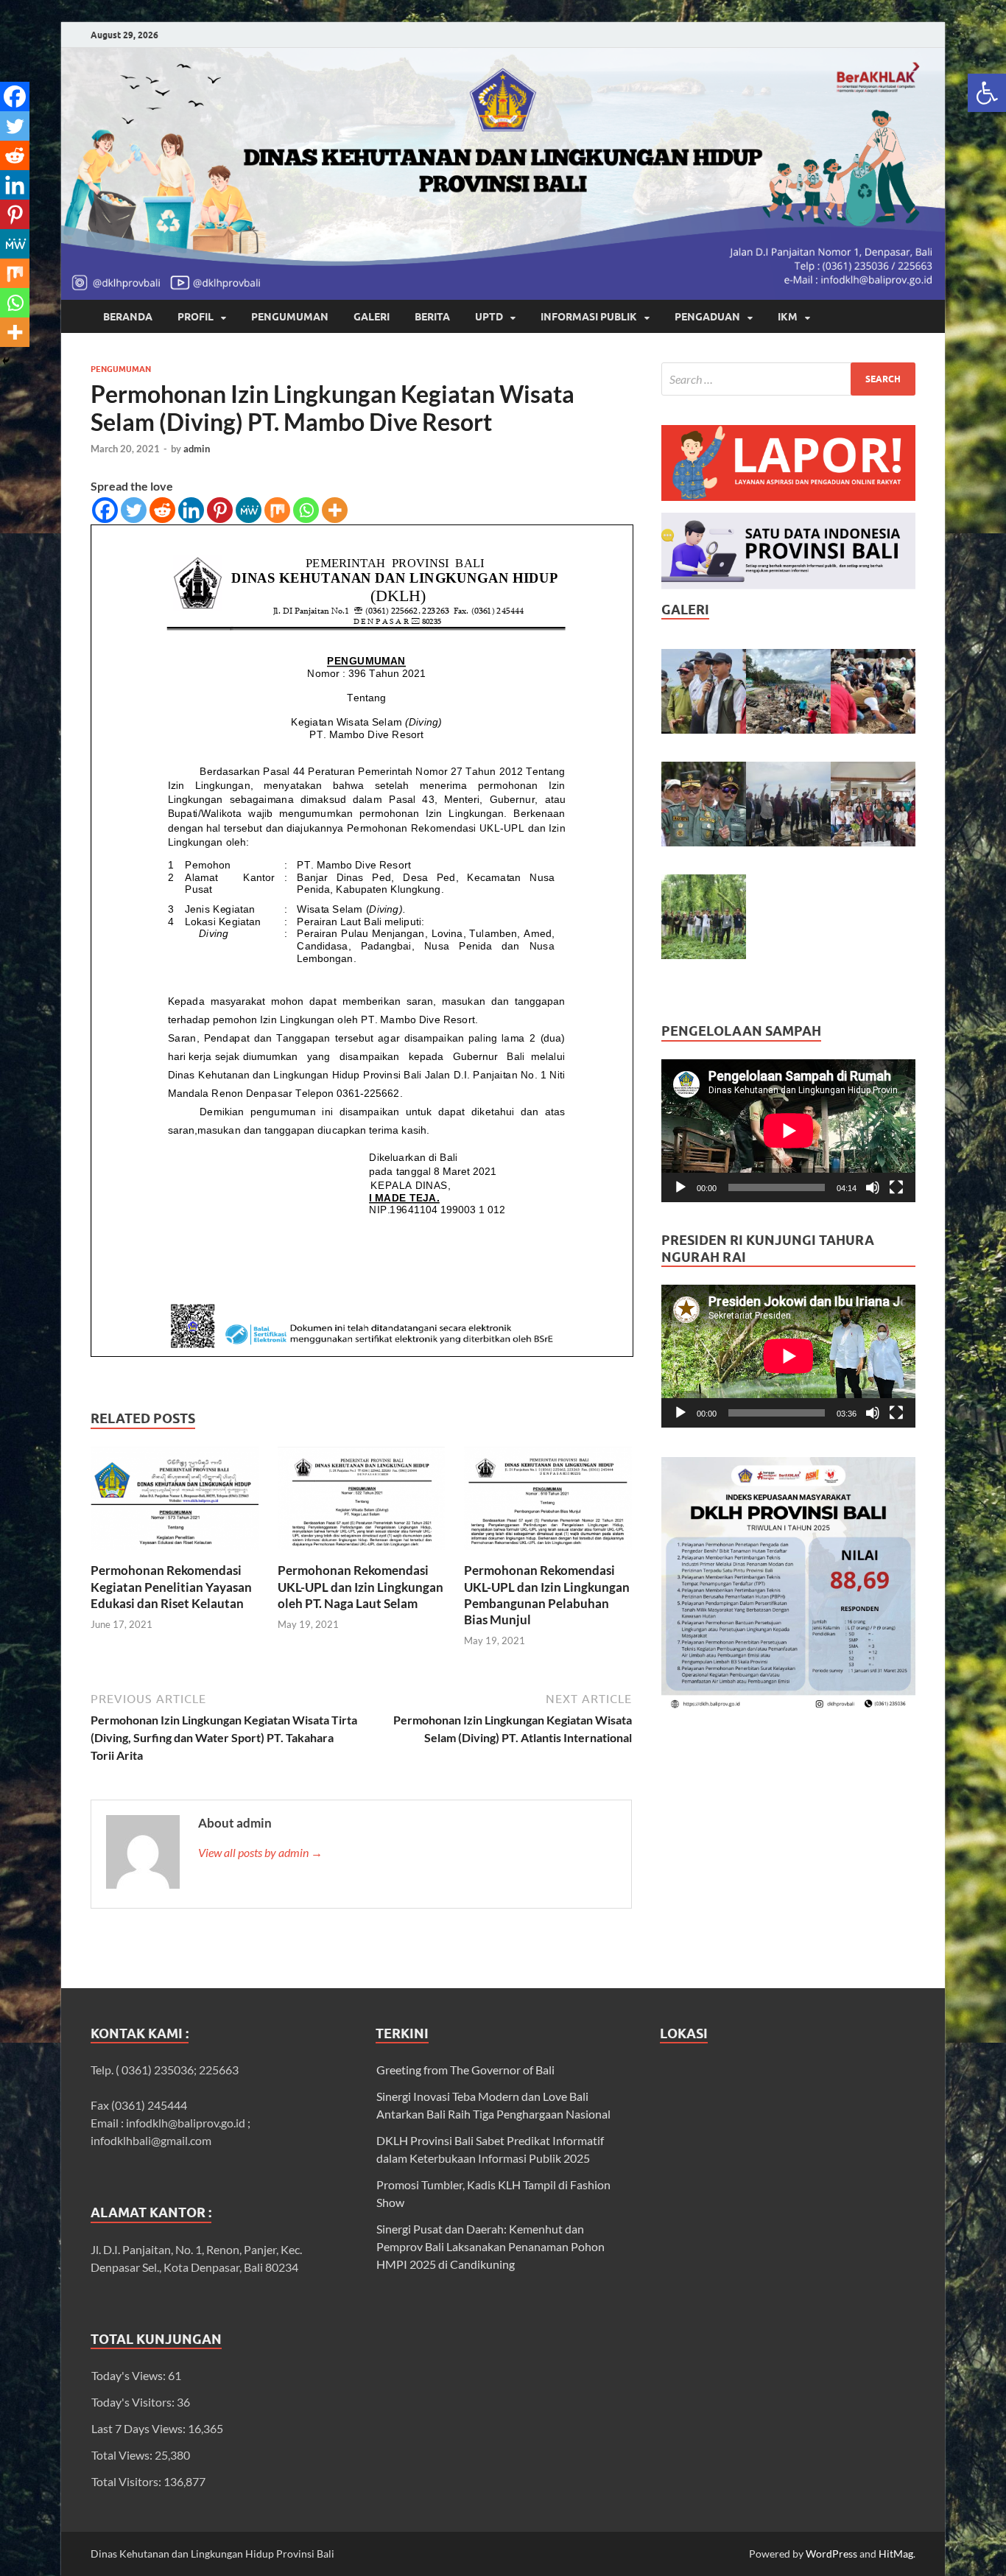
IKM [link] (788, 317)
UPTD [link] (489, 317)
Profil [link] (196, 317)
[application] (788, 1131)
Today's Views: (130, 2375)
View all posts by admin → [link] (260, 1852)
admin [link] (197, 449)
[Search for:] (788, 379)
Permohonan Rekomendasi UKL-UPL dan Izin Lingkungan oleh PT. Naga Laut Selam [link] (360, 1586)
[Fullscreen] (896, 1187)
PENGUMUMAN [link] (290, 317)
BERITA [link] (432, 317)
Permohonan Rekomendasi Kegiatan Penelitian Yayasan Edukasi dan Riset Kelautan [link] (171, 1586)
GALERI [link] (372, 317)
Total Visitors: (127, 2481)
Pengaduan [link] (707, 317)
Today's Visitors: (134, 2402)
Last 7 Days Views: (140, 2428)
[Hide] (6, 361)
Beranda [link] (128, 317)
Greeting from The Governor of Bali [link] (465, 2070)
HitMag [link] (896, 2554)
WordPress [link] (831, 2554)
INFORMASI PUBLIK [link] (589, 317)
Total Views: (123, 2455)
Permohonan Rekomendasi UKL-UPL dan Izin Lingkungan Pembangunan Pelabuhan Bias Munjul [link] (547, 1594)
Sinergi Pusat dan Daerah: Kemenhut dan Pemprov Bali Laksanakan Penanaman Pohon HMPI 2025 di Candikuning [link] (490, 2246)
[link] (987, 93)
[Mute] (873, 1187)
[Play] (680, 1187)
